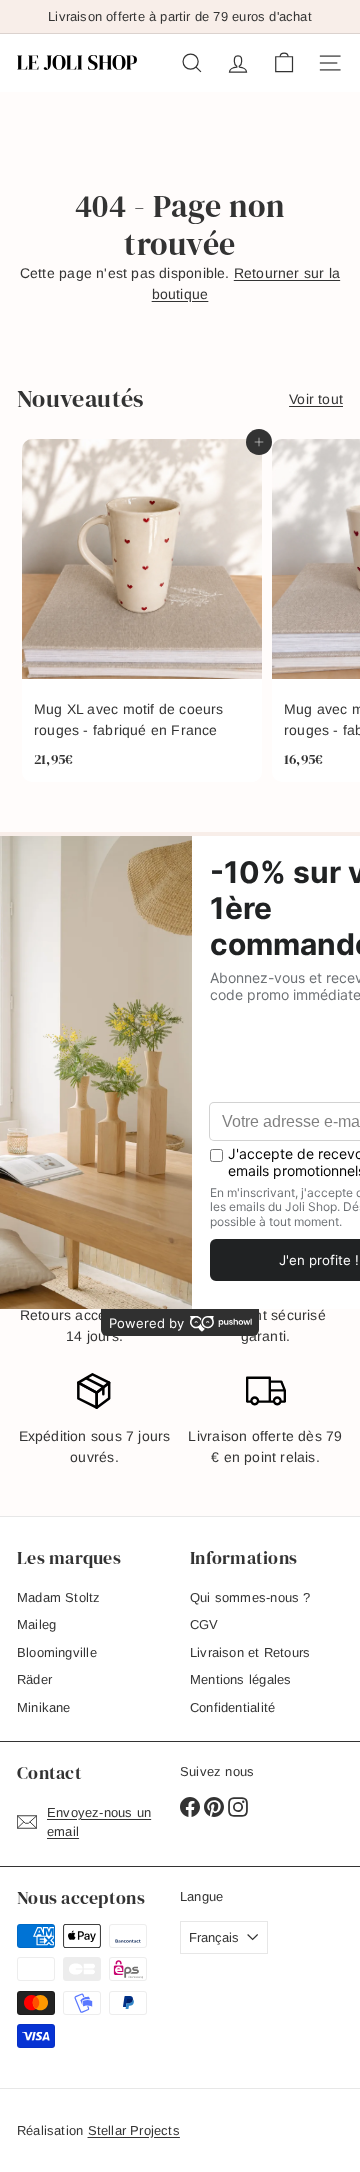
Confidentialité (232, 1707)
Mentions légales (240, 1679)
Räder (34, 1679)
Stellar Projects (134, 2130)
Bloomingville (57, 1652)
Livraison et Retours (250, 1652)
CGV (204, 1624)
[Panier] (284, 63)
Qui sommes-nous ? (250, 1597)
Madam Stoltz (59, 1597)
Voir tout (316, 399)
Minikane (44, 1707)
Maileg (36, 1624)
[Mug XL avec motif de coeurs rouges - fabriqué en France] (142, 610)
